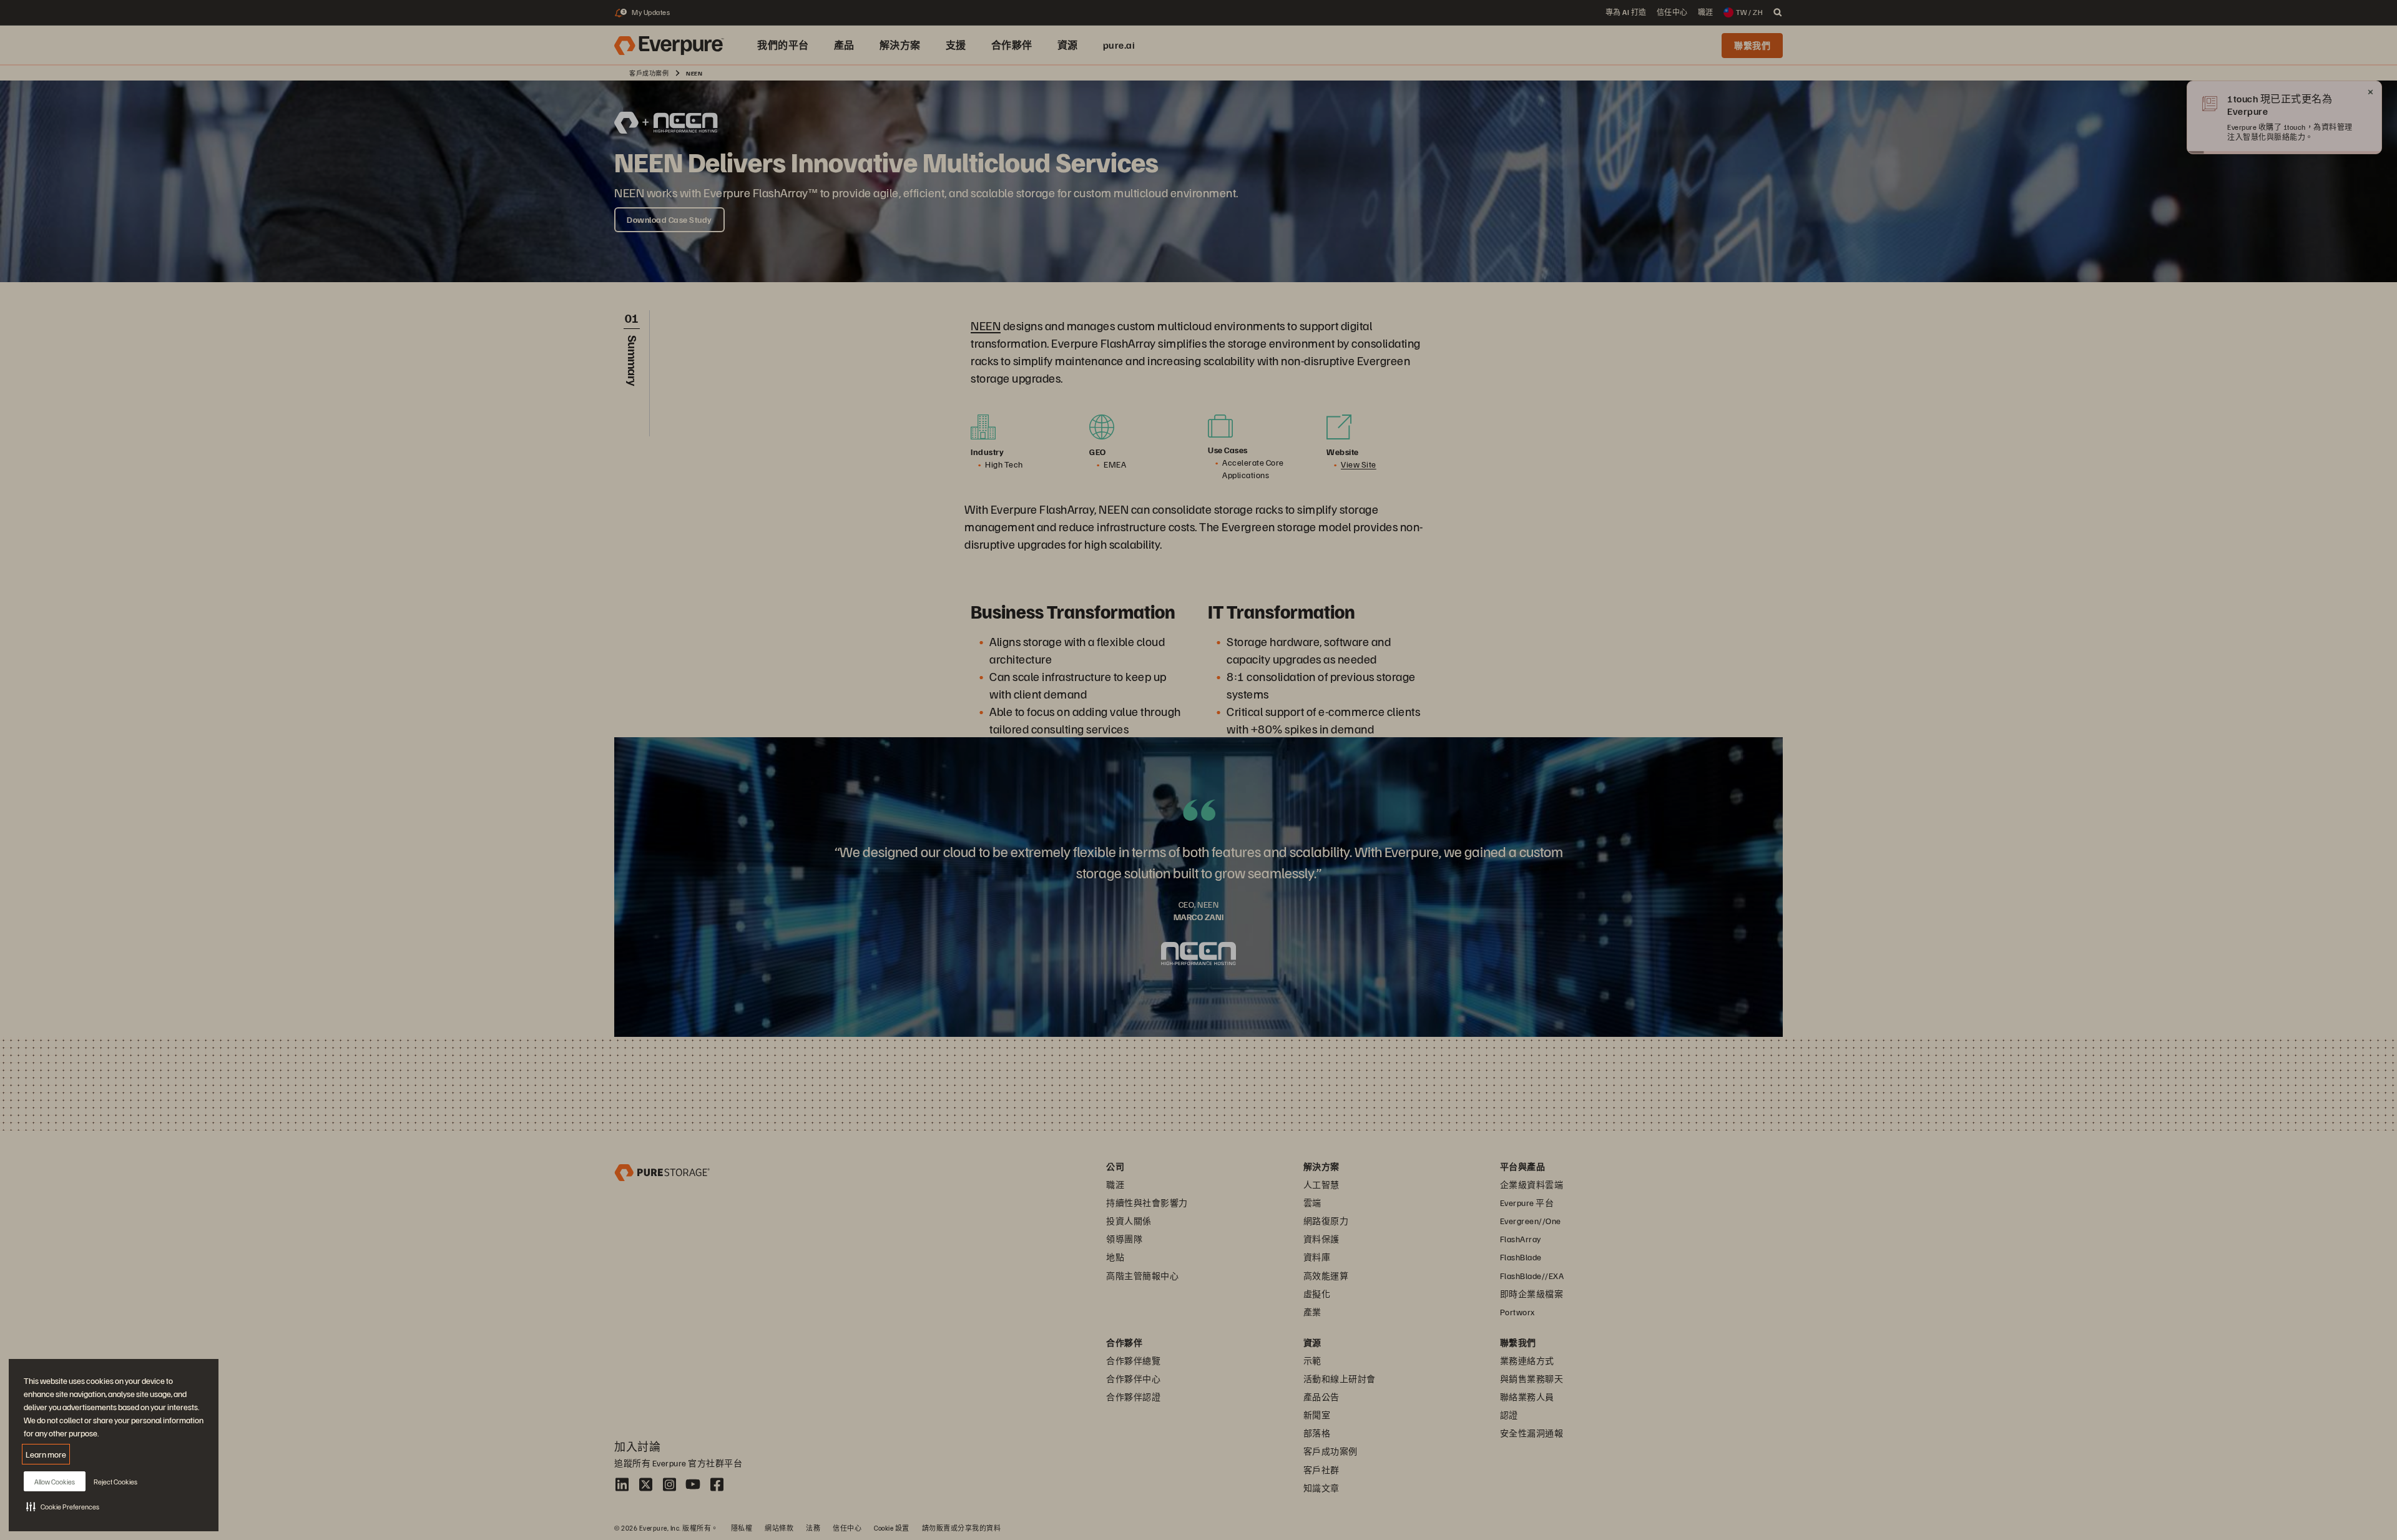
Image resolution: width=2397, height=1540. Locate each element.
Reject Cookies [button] (115, 1482)
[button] (63, 1506)
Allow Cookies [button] (55, 1482)
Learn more (46, 1454)
